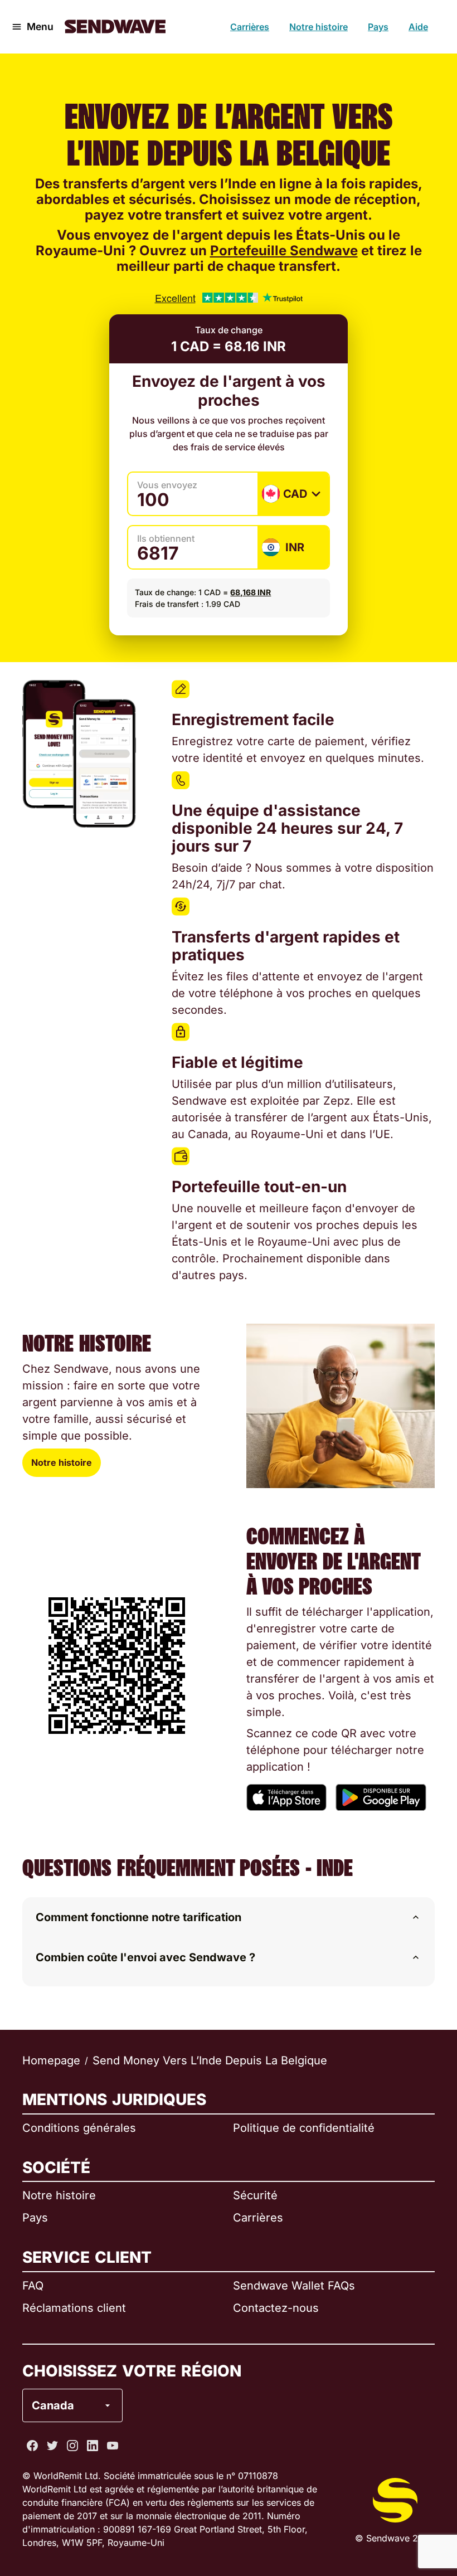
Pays (378, 27)
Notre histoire (319, 27)
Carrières (250, 27)
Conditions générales (79, 2128)
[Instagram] (72, 2446)
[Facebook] (32, 2446)
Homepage (51, 2060)
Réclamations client (74, 2308)
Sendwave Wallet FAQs (294, 2286)
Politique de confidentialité (304, 2128)
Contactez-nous (276, 2308)
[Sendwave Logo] (115, 26)
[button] (229, 1917)
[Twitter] (52, 2446)
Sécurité (255, 2195)
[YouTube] (113, 2446)
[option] (101, 2360)
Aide (418, 27)
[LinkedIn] (93, 2446)
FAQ (33, 2286)
